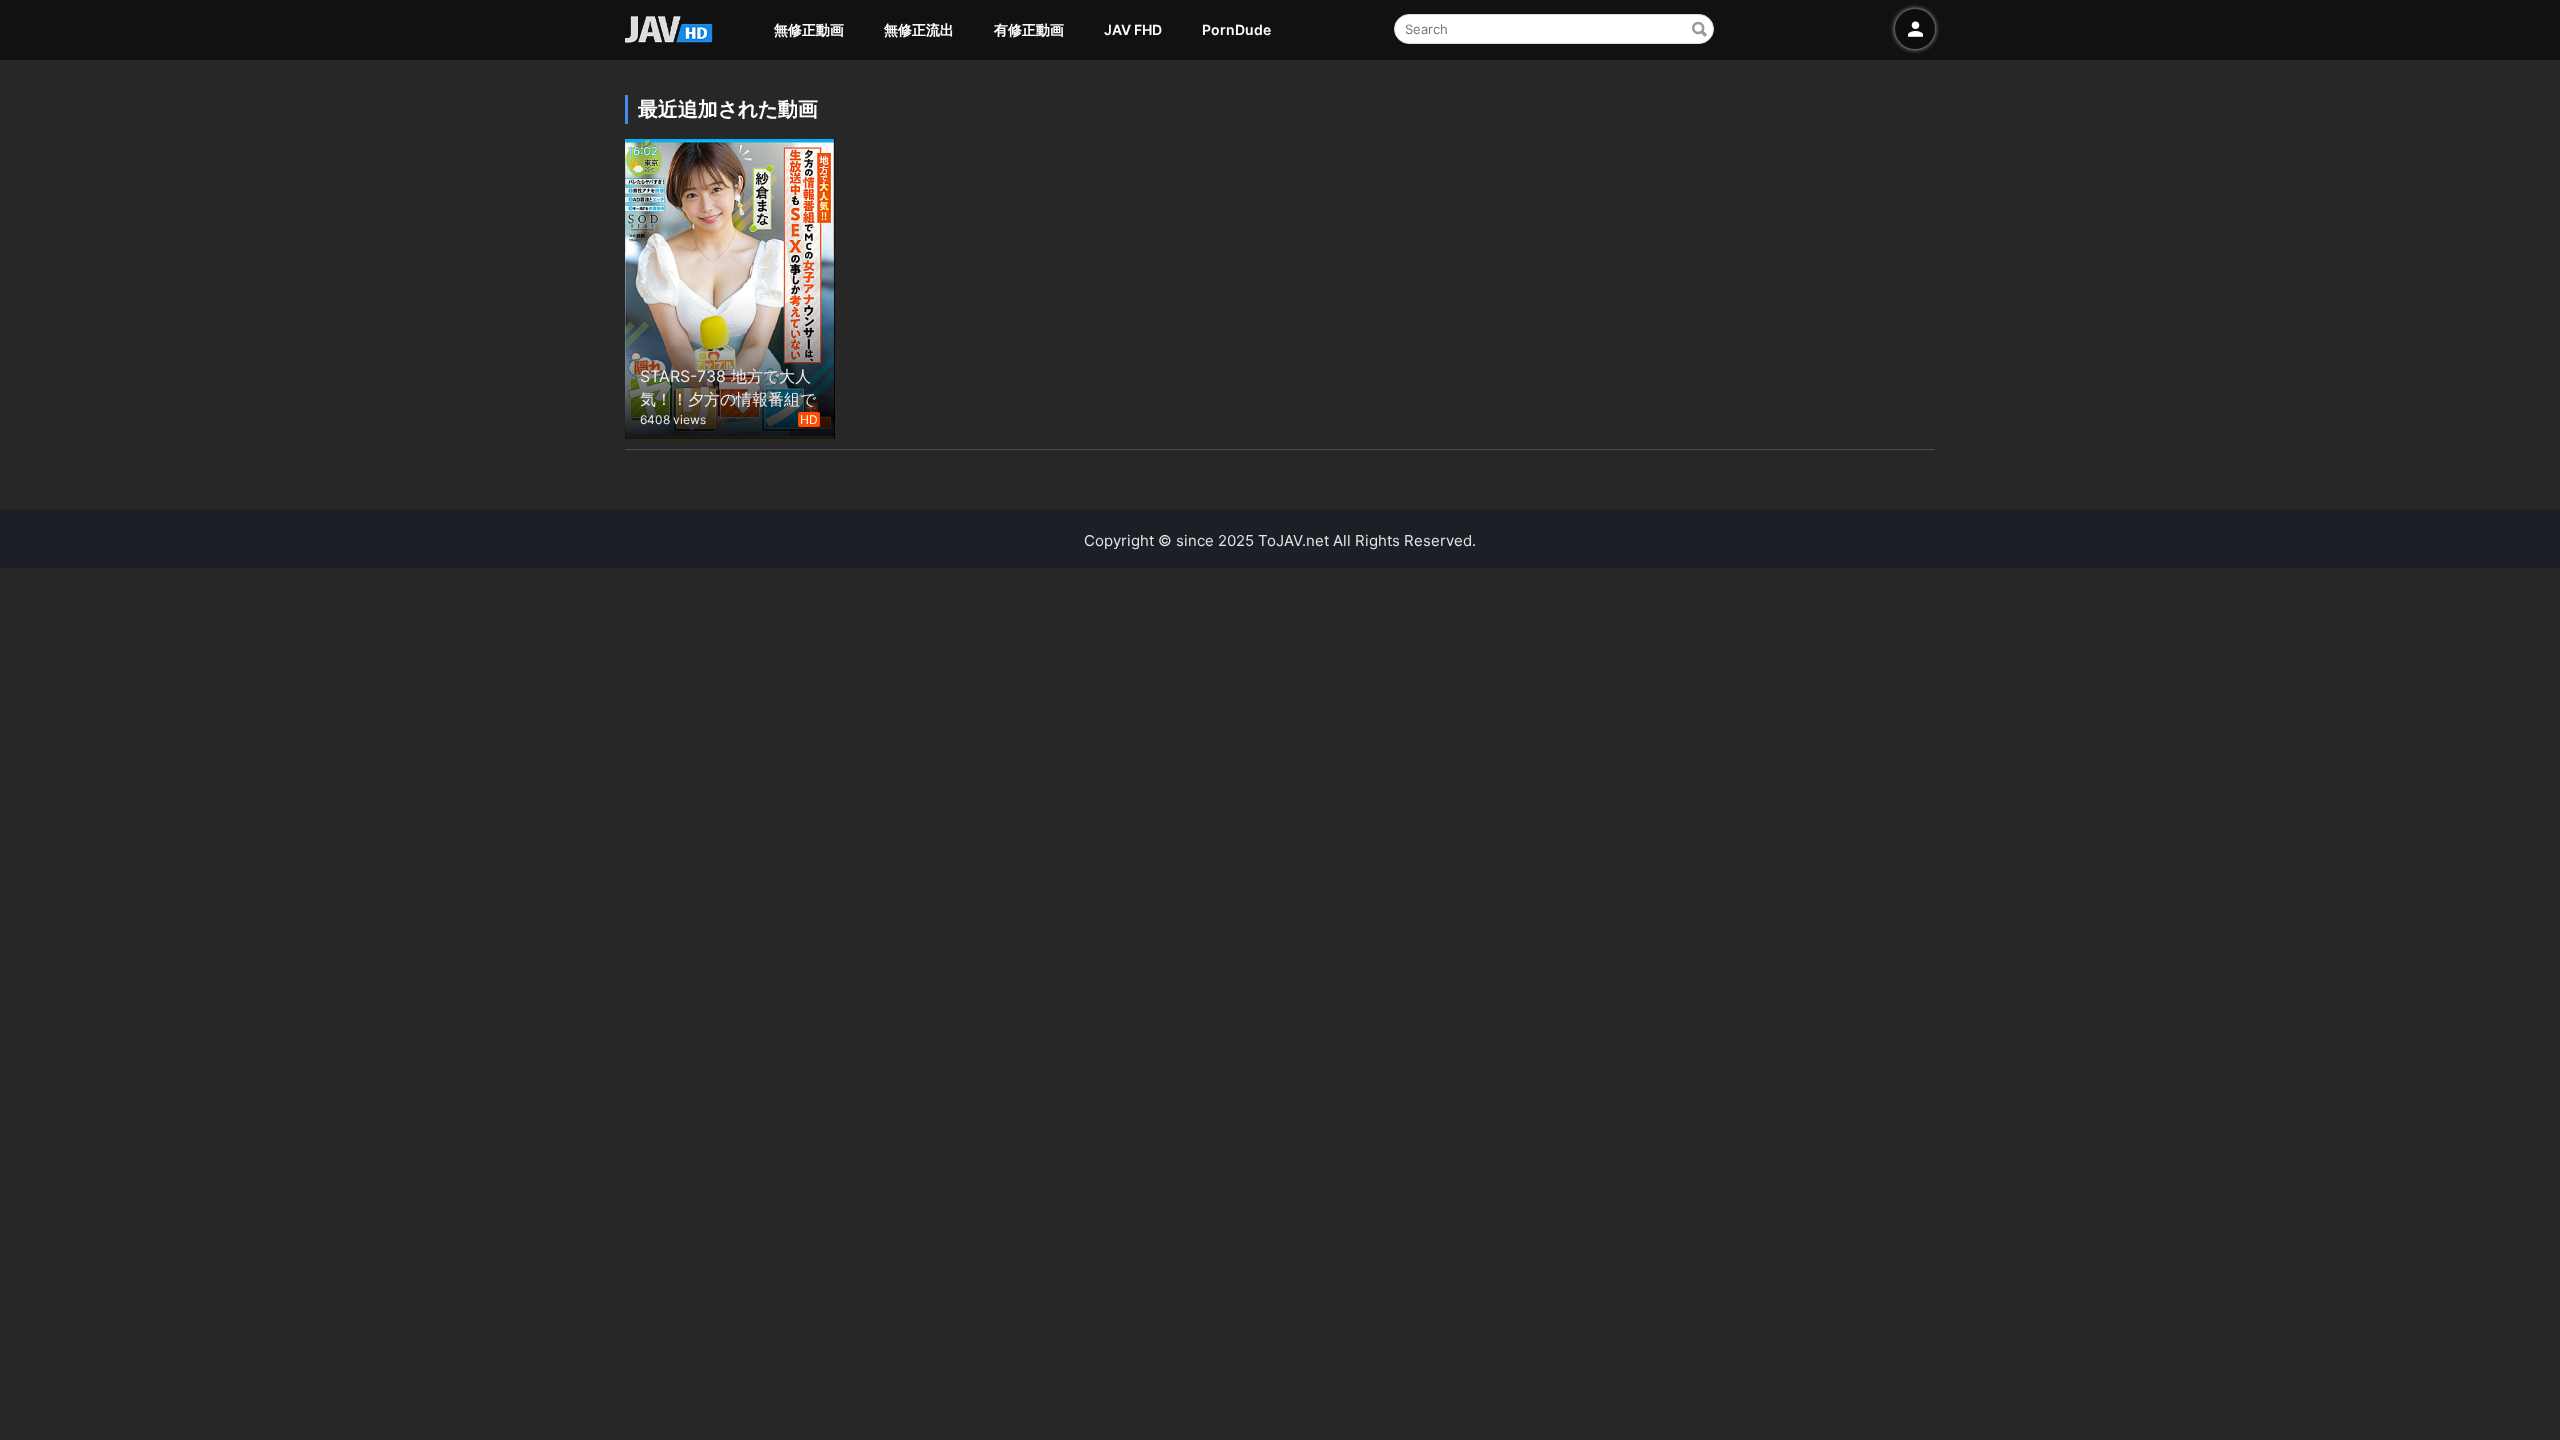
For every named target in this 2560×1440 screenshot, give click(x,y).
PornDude (1236, 29)
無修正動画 (809, 29)
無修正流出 (919, 29)
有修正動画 (1029, 29)
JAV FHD (1133, 29)
